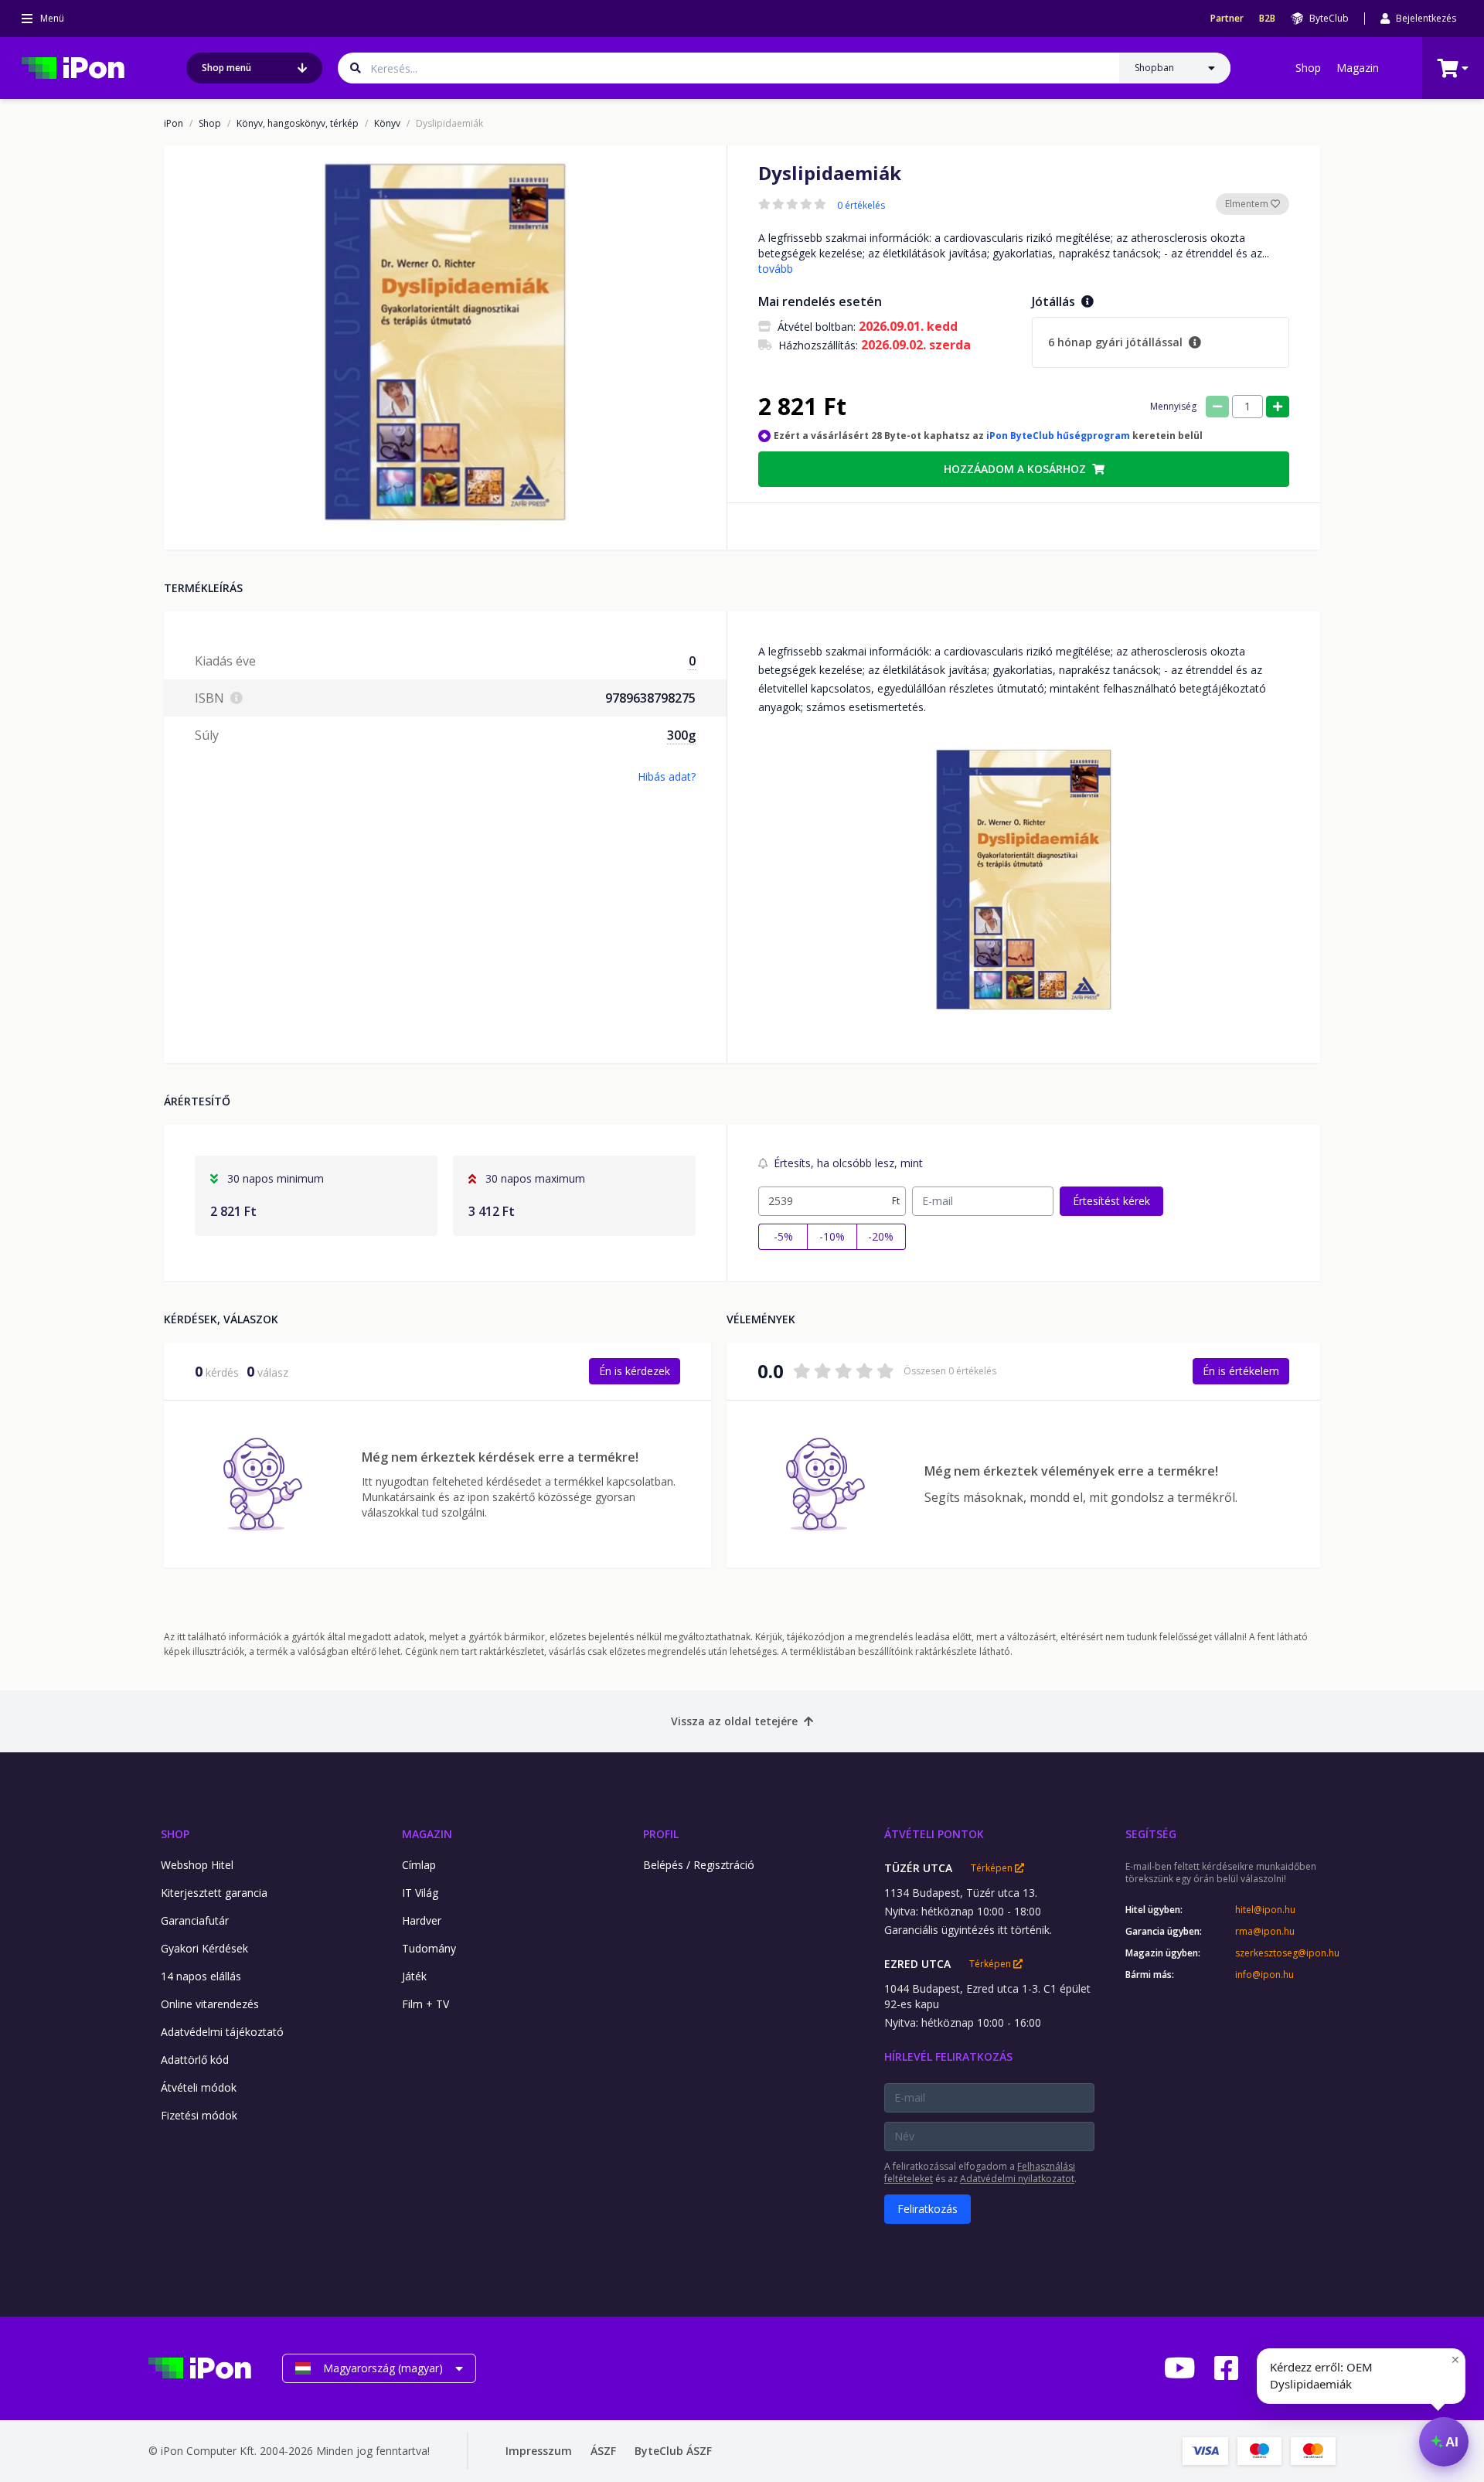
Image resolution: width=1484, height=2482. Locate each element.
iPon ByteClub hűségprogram (1058, 436)
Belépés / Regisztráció (699, 1865)
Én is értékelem (1241, 1371)
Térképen (993, 1868)
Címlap (419, 1865)
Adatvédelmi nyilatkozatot (1017, 2179)
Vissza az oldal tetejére (734, 1721)
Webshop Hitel (197, 1865)
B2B (1267, 19)
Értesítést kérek (1111, 1201)
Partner (1227, 19)
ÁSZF (603, 2451)
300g (681, 735)
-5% (783, 1236)
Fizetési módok (199, 2115)
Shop (1308, 68)
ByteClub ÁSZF (673, 2451)
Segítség (1151, 1834)
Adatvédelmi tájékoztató (222, 2032)
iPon (174, 124)
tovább (776, 269)
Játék (414, 1976)
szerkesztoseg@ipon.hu (1285, 1953)
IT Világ (420, 1893)
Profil (661, 1834)
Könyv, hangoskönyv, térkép (298, 124)
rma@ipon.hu (1265, 1932)
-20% (881, 1236)
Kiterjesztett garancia (214, 1893)
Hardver (422, 1920)
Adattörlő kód (195, 2060)
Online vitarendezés (210, 2004)
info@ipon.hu (1264, 1975)
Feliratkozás (927, 2209)
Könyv (387, 124)
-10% (832, 1236)
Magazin (1358, 68)
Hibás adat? (667, 776)
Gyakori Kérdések (204, 1948)
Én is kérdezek (635, 1371)
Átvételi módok (199, 2087)
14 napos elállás (201, 1976)
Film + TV (425, 2004)
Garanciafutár (195, 1920)
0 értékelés (861, 206)
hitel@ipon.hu (1265, 1910)
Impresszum (539, 2451)
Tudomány (429, 1948)
